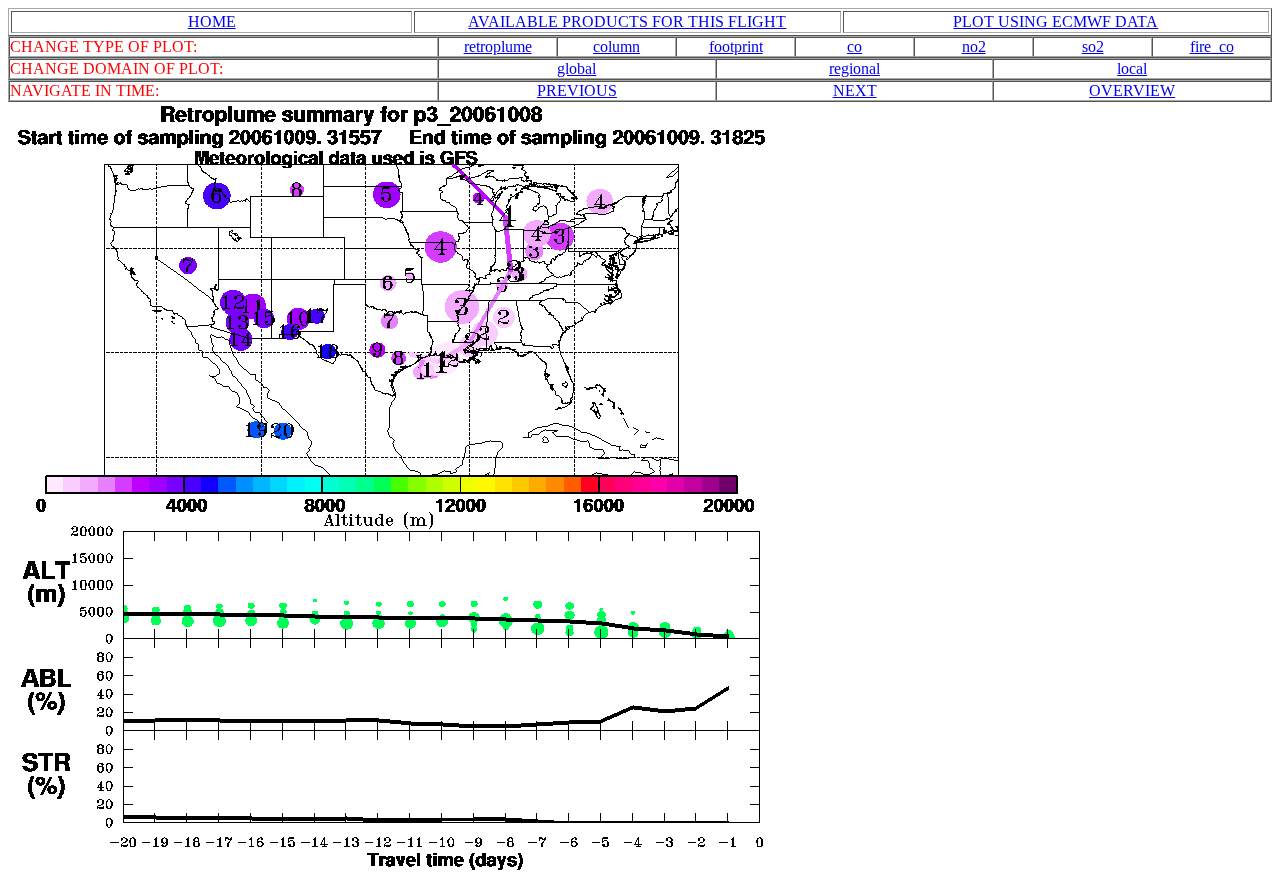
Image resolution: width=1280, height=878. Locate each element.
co (854, 46)
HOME (212, 21)
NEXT (855, 90)
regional (854, 68)
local (1132, 68)
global (576, 68)
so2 (1093, 46)
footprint (736, 46)
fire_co (1212, 46)
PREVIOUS (577, 90)
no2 (974, 46)
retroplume (498, 46)
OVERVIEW (1132, 90)
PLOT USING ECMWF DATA (1055, 21)
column (616, 46)
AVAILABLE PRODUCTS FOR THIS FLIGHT (627, 21)
